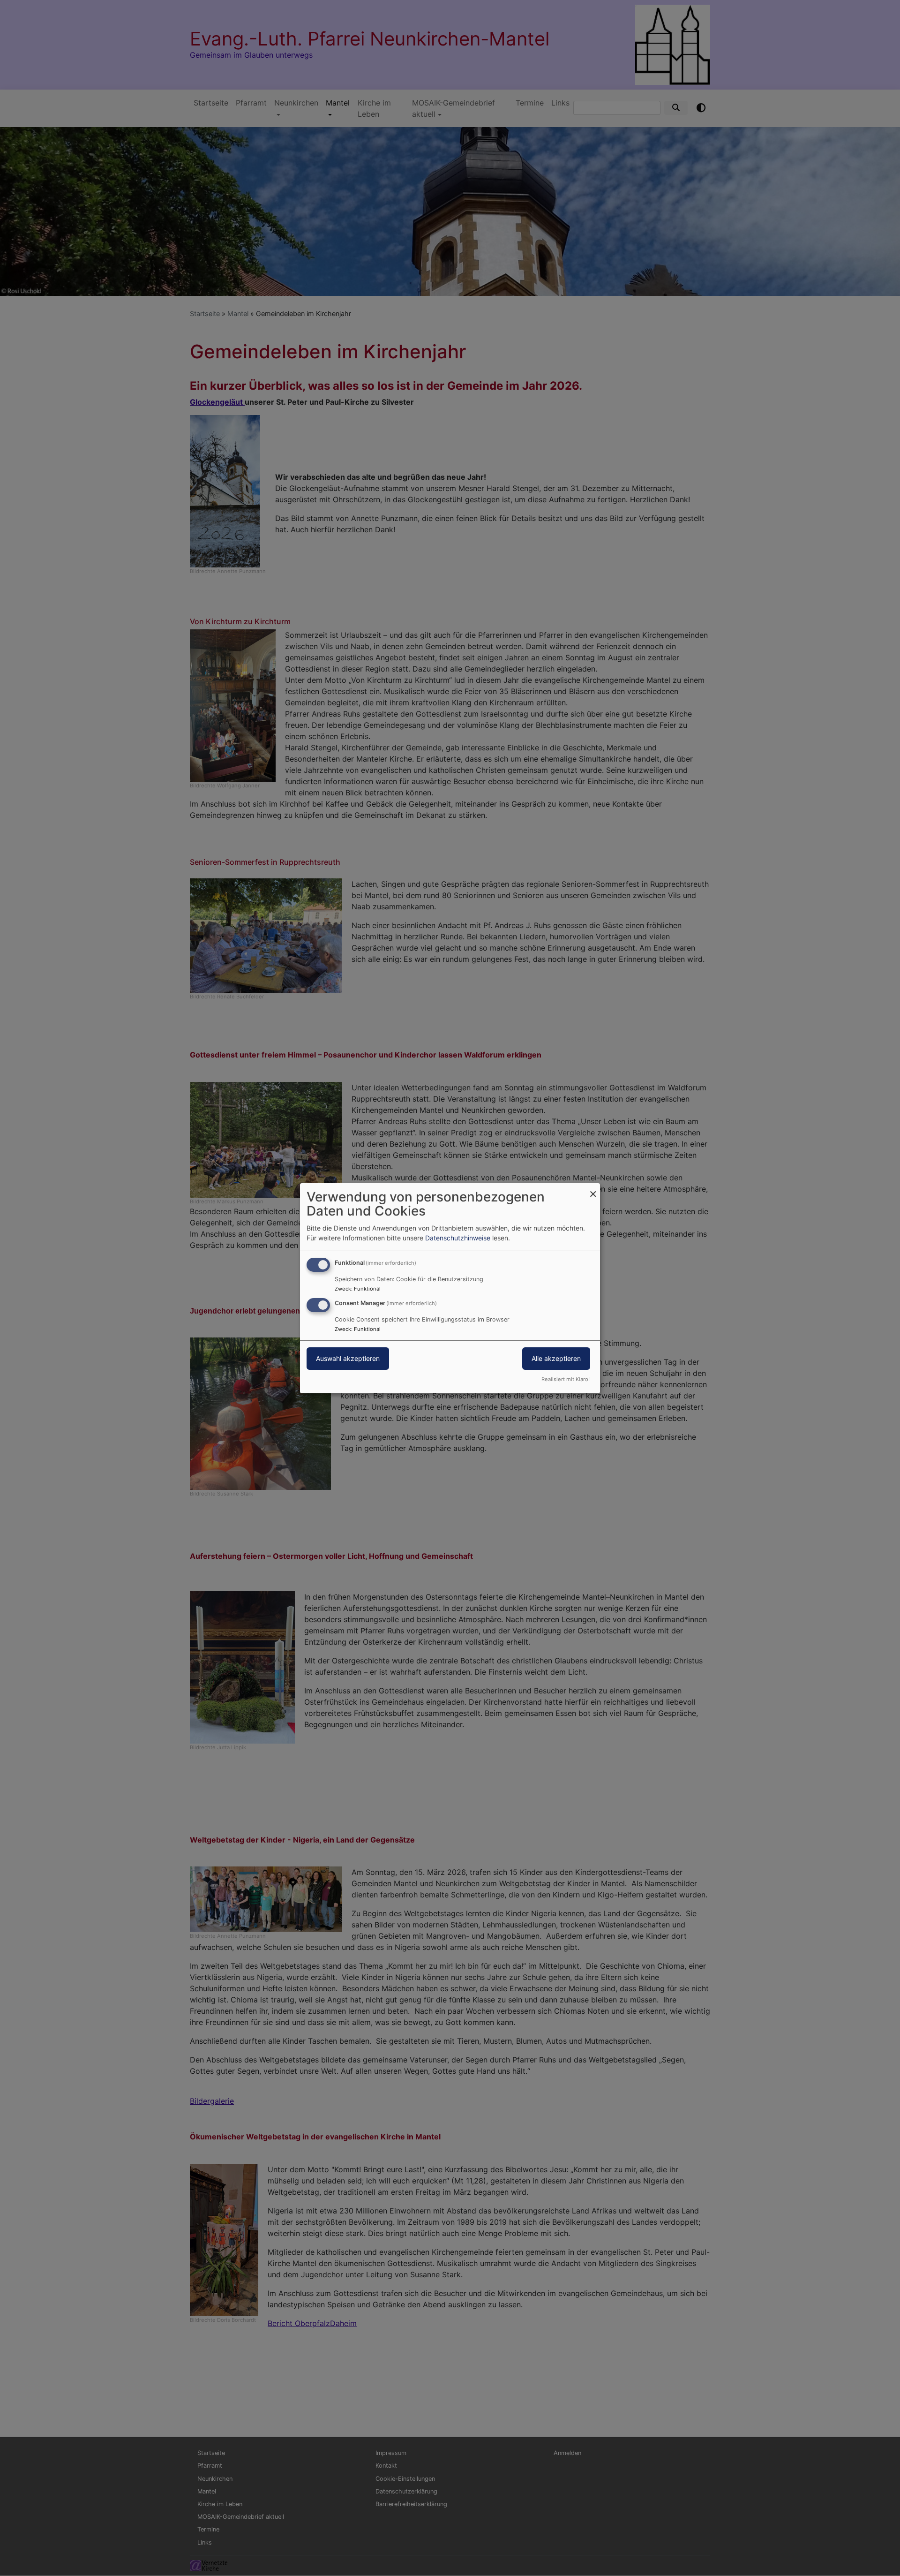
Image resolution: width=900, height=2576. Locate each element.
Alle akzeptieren (556, 1358)
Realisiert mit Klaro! (566, 1379)
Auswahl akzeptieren (348, 1358)
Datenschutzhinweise (458, 1238)
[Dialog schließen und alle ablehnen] (593, 1189)
